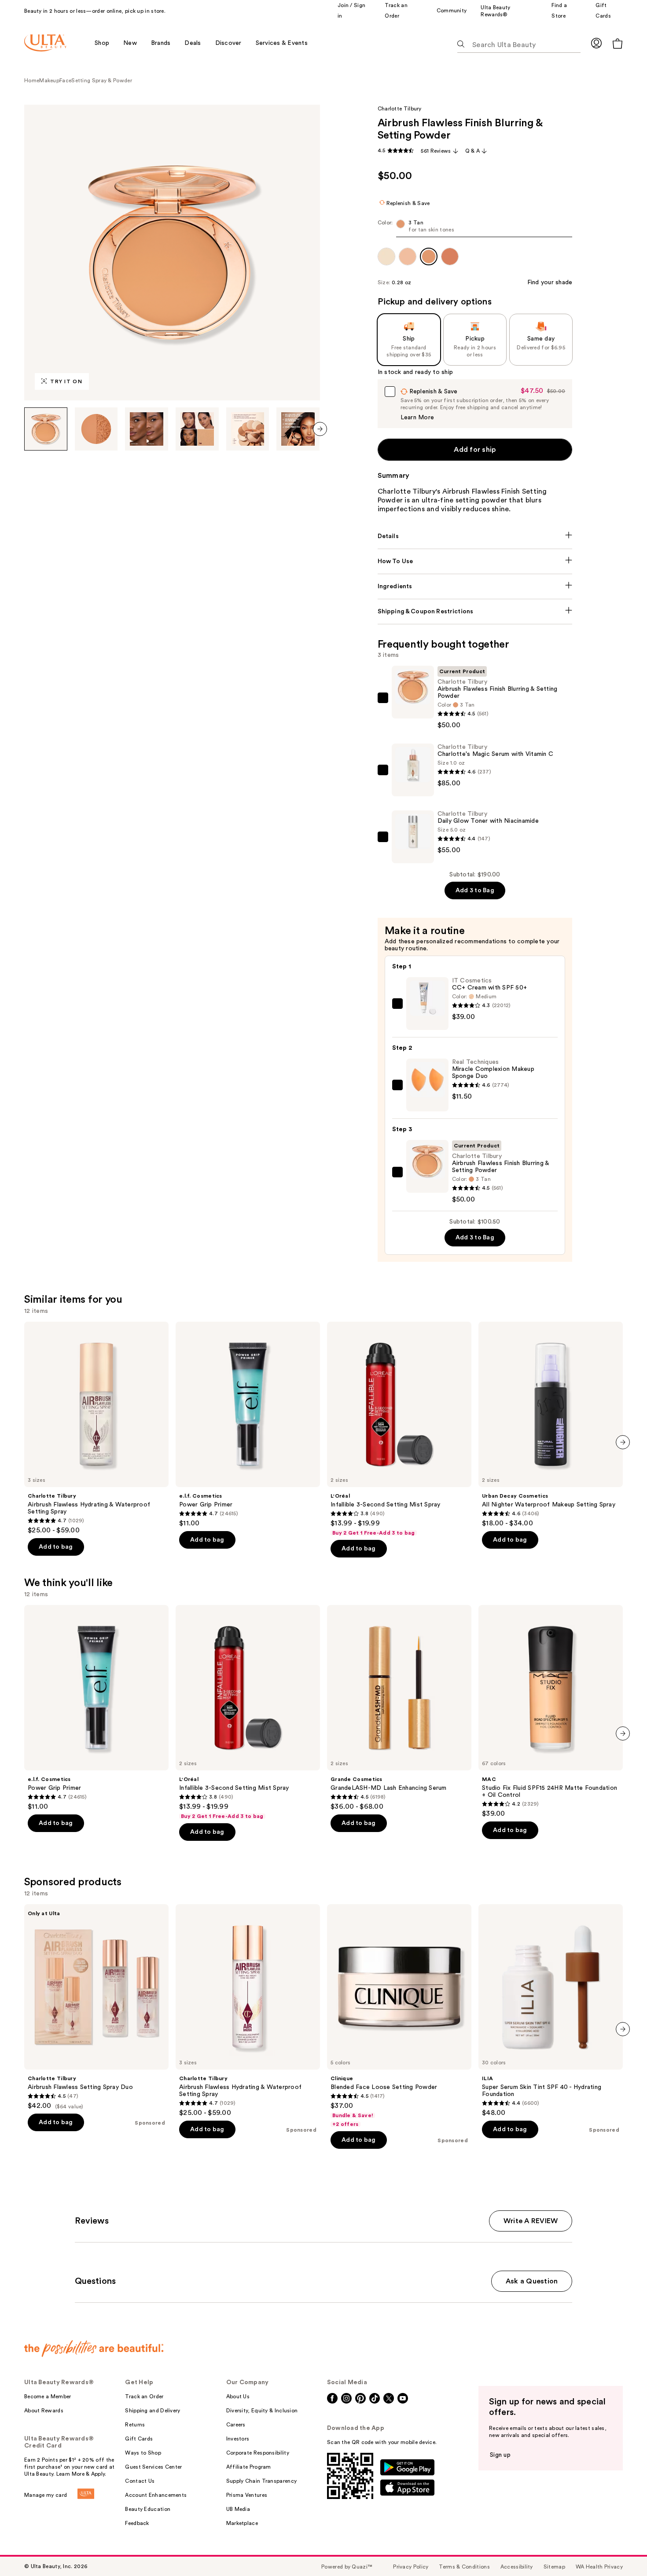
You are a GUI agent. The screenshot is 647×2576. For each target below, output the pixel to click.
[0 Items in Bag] (618, 43)
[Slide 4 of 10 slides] (197, 429)
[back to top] (621, 2550)
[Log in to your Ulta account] (596, 43)
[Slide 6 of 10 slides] (298, 429)
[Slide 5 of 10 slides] (248, 429)
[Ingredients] (475, 586)
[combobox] (475, 228)
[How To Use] (475, 561)
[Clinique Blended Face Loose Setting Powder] (399, 2016)
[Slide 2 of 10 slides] (96, 429)
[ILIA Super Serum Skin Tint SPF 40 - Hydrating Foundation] (551, 2011)
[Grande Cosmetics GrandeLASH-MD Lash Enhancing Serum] (399, 1708)
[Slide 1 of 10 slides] (46, 429)
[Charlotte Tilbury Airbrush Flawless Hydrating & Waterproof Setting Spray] (96, 1428)
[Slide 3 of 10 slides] (147, 429)
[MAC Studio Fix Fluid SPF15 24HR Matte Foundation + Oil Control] (551, 1711)
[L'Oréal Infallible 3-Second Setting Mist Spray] (399, 1429)
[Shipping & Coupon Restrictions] (475, 612)
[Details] (475, 536)
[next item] (320, 429)
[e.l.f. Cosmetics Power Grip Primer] (248, 1425)
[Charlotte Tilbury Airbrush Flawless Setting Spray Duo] (96, 2007)
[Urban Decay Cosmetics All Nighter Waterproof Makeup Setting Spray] (551, 1425)
